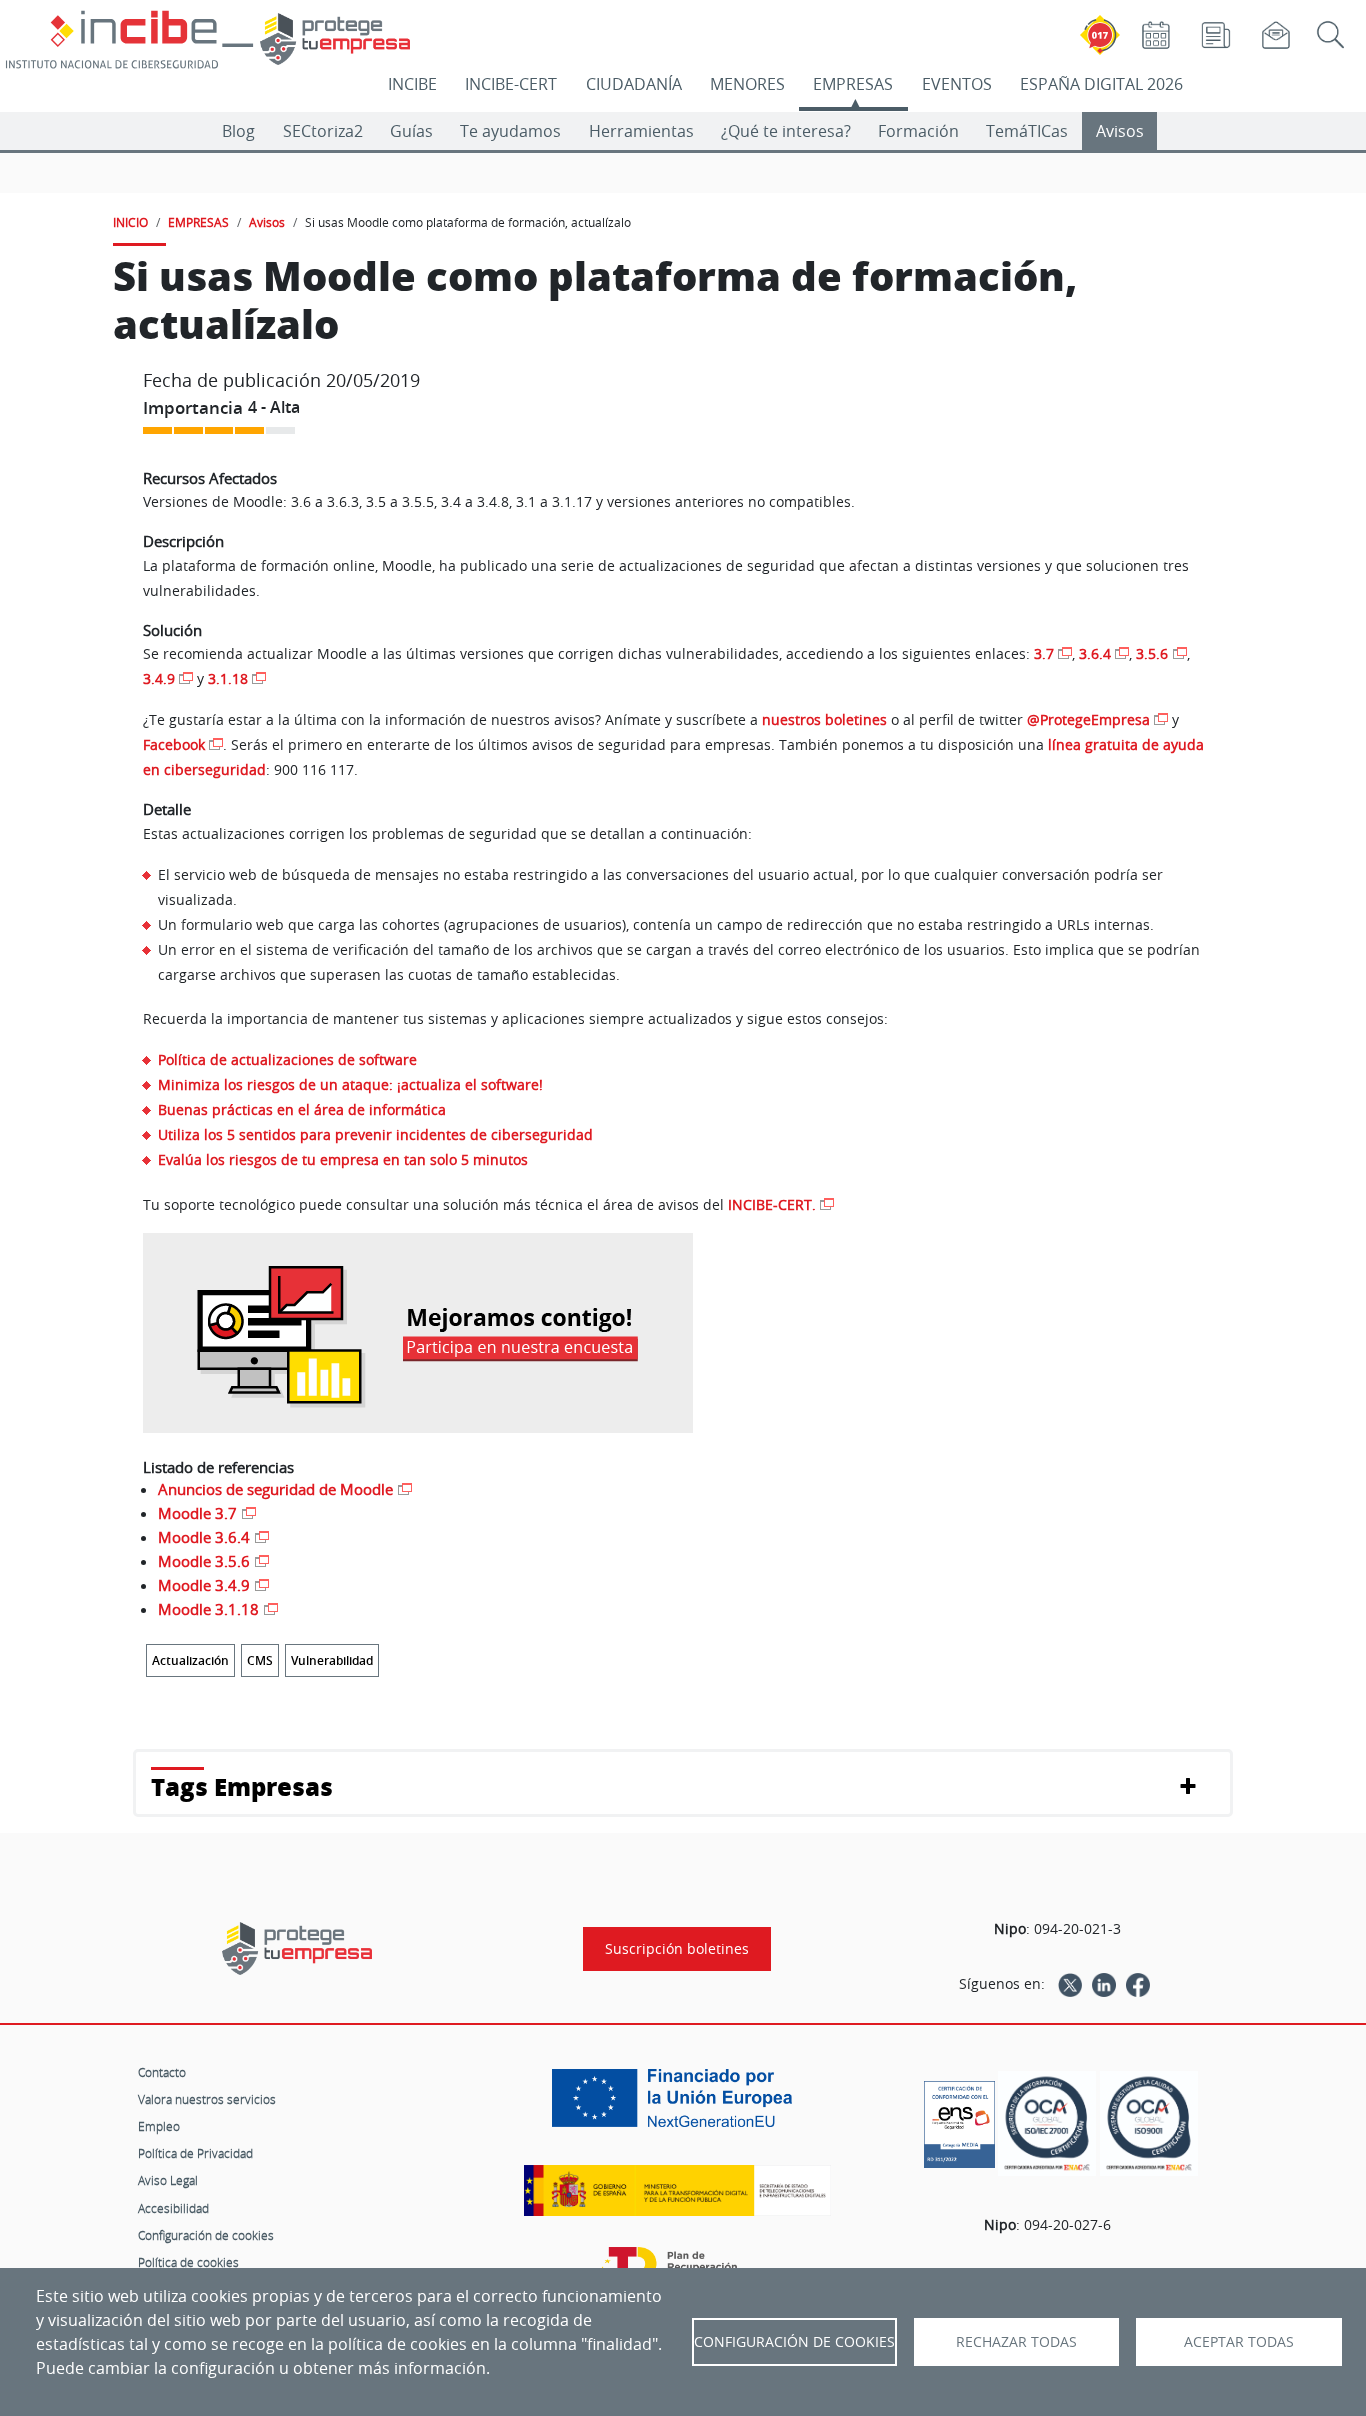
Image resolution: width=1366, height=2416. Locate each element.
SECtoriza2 (323, 131)
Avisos (1120, 131)
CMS (260, 1660)
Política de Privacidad (195, 2153)
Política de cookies (188, 2262)
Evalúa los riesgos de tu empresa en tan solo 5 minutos (343, 1159)
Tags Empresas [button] (242, 1786)
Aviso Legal (168, 2180)
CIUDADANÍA (634, 84)
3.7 (1044, 653)
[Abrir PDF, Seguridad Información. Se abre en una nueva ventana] (1047, 2123)
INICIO (130, 222)
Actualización (190, 1660)
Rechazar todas (1016, 2342)
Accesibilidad (173, 2208)
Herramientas (641, 131)
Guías (411, 131)
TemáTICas (1027, 131)
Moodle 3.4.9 (204, 1585)
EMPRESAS (853, 84)
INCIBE (412, 84)
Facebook (174, 744)
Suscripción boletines (677, 1949)
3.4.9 (159, 678)
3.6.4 (1095, 653)
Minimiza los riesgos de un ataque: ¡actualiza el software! (350, 1084)
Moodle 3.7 (197, 1513)
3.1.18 (228, 678)
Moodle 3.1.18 (208, 1609)
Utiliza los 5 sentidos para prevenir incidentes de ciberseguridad (375, 1134)
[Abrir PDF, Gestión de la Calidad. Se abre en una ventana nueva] (1149, 2123)
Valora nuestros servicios (207, 2099)
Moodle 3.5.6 (204, 1561)
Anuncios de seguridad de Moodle (275, 1489)
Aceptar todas (1239, 2342)
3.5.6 (1152, 653)
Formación (918, 131)
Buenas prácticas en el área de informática (302, 1109)
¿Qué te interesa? (786, 131)
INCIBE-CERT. (772, 1204)
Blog (238, 131)
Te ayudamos (510, 131)
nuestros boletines (824, 719)
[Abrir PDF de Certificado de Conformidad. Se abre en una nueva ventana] (959, 2119)
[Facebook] (1138, 1984)
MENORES (747, 84)
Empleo (159, 2126)
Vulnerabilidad (332, 1660)
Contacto (162, 2072)
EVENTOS (957, 84)
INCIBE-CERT (511, 84)
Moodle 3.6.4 (204, 1537)
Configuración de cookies (206, 2235)
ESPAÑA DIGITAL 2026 (1101, 84)
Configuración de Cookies (794, 2342)
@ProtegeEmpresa (1088, 719)
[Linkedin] (1104, 1984)
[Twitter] (1070, 1984)
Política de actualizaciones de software (287, 1059)
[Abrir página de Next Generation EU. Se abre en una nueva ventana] (677, 2105)
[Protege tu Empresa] (297, 1948)
